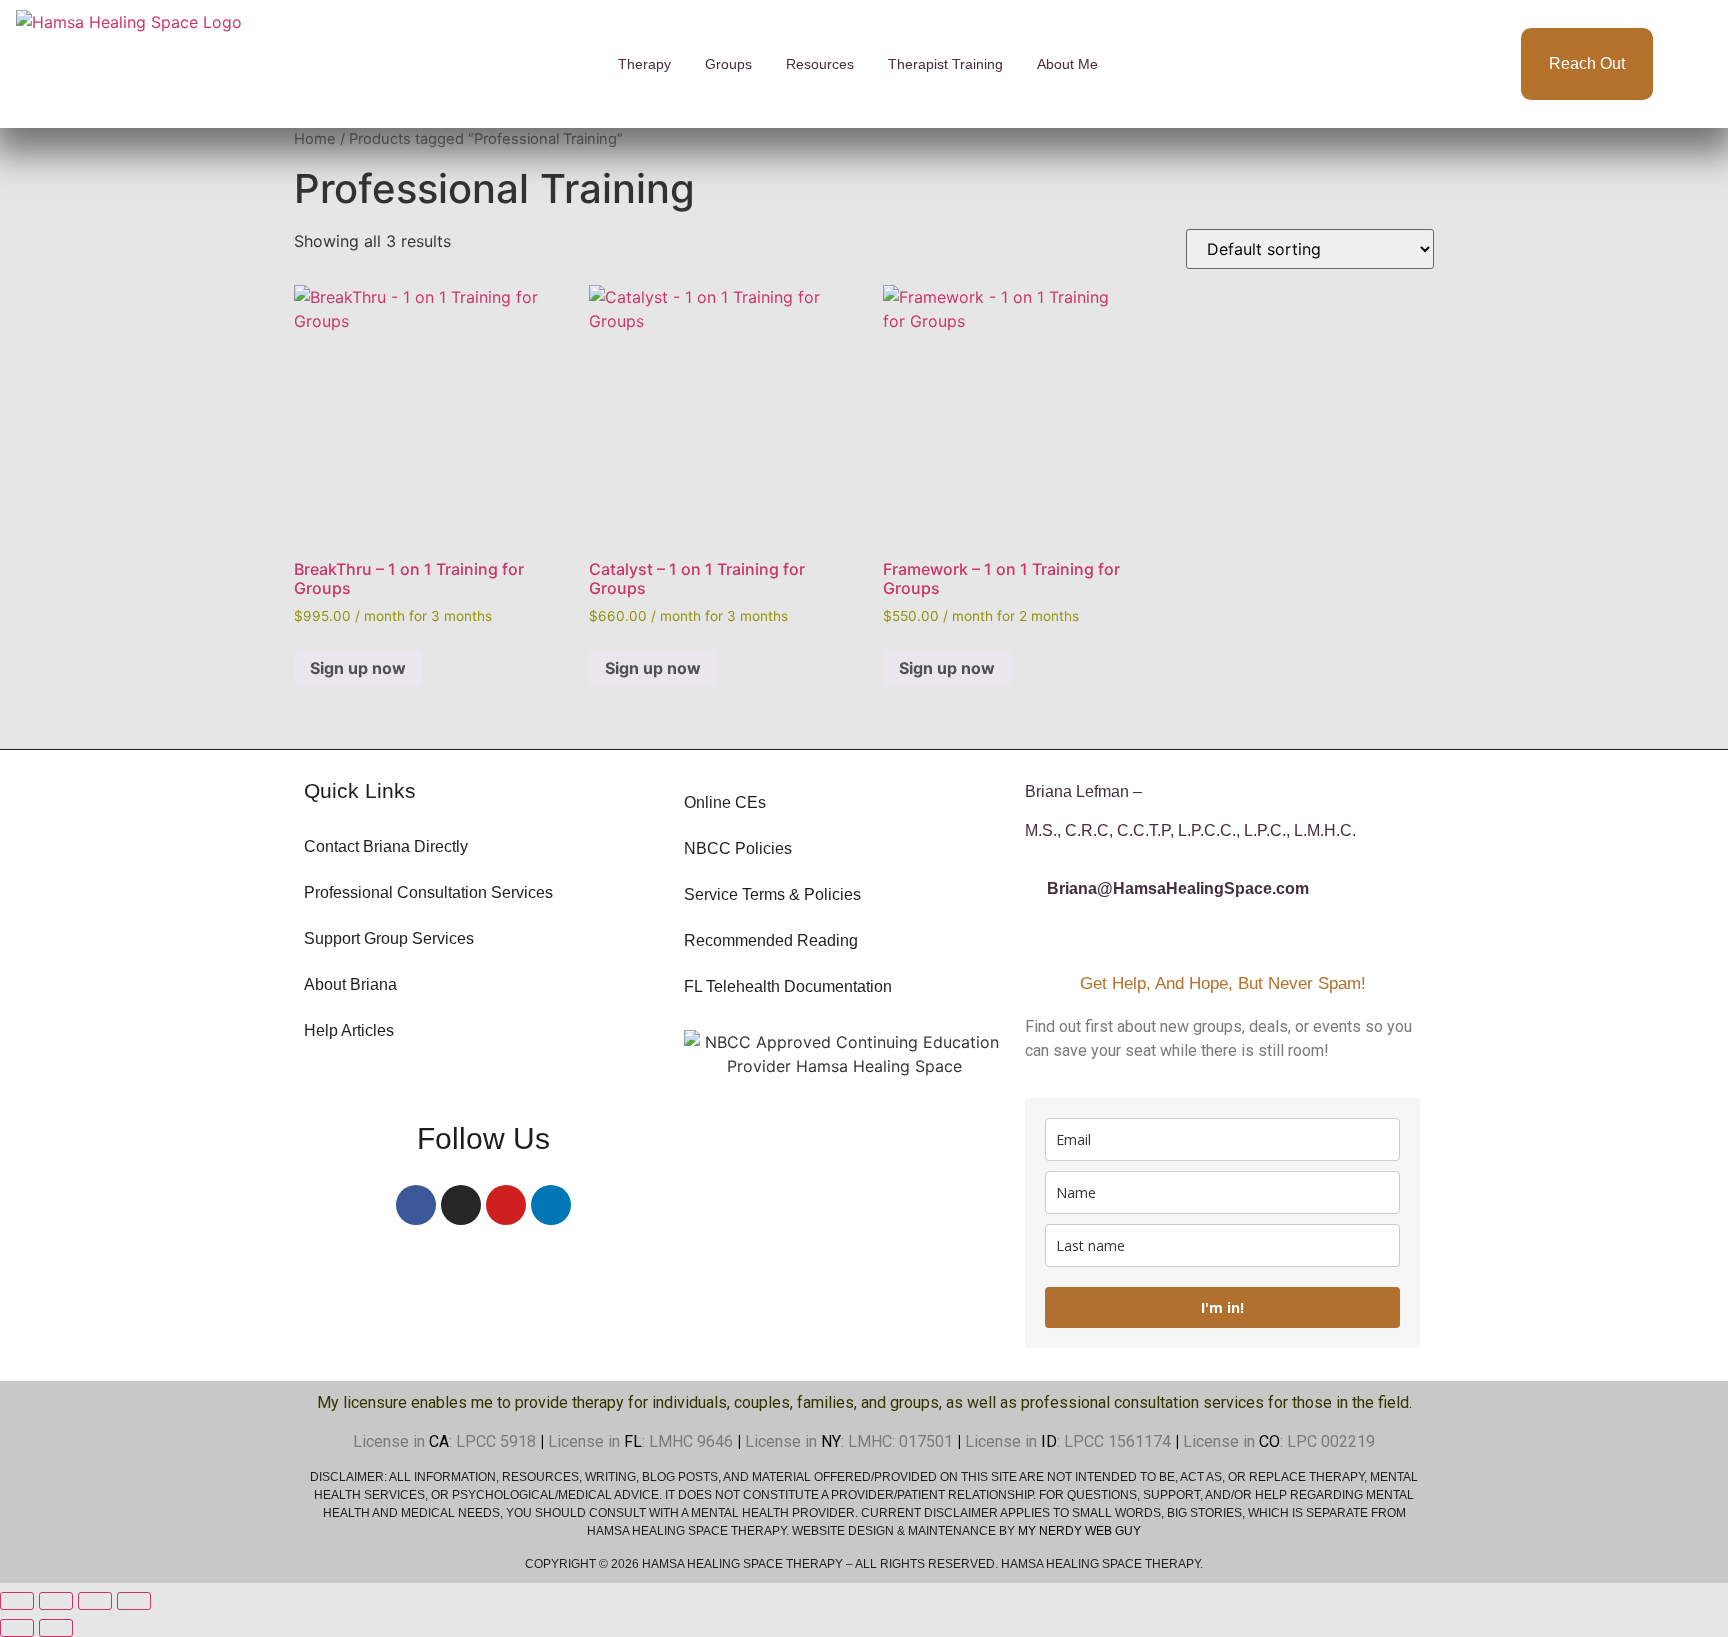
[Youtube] (506, 1205)
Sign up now (358, 668)
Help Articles (349, 1030)
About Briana (350, 984)
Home (315, 139)
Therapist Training (945, 64)
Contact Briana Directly (386, 846)
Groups (728, 64)
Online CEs (725, 802)
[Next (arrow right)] (56, 1628)
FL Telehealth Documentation (788, 986)
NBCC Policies (738, 848)
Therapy (644, 64)
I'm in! (1222, 1307)
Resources (820, 64)
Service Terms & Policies (772, 894)
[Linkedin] (551, 1205)
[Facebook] (416, 1205)
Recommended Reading (771, 940)
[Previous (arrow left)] (17, 1628)
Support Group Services (389, 938)
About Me (1067, 64)
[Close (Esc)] (134, 1601)
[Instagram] (461, 1205)
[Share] (95, 1601)
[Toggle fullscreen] (56, 1601)
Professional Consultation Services (428, 892)
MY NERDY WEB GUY (1079, 1531)
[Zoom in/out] (17, 1601)
